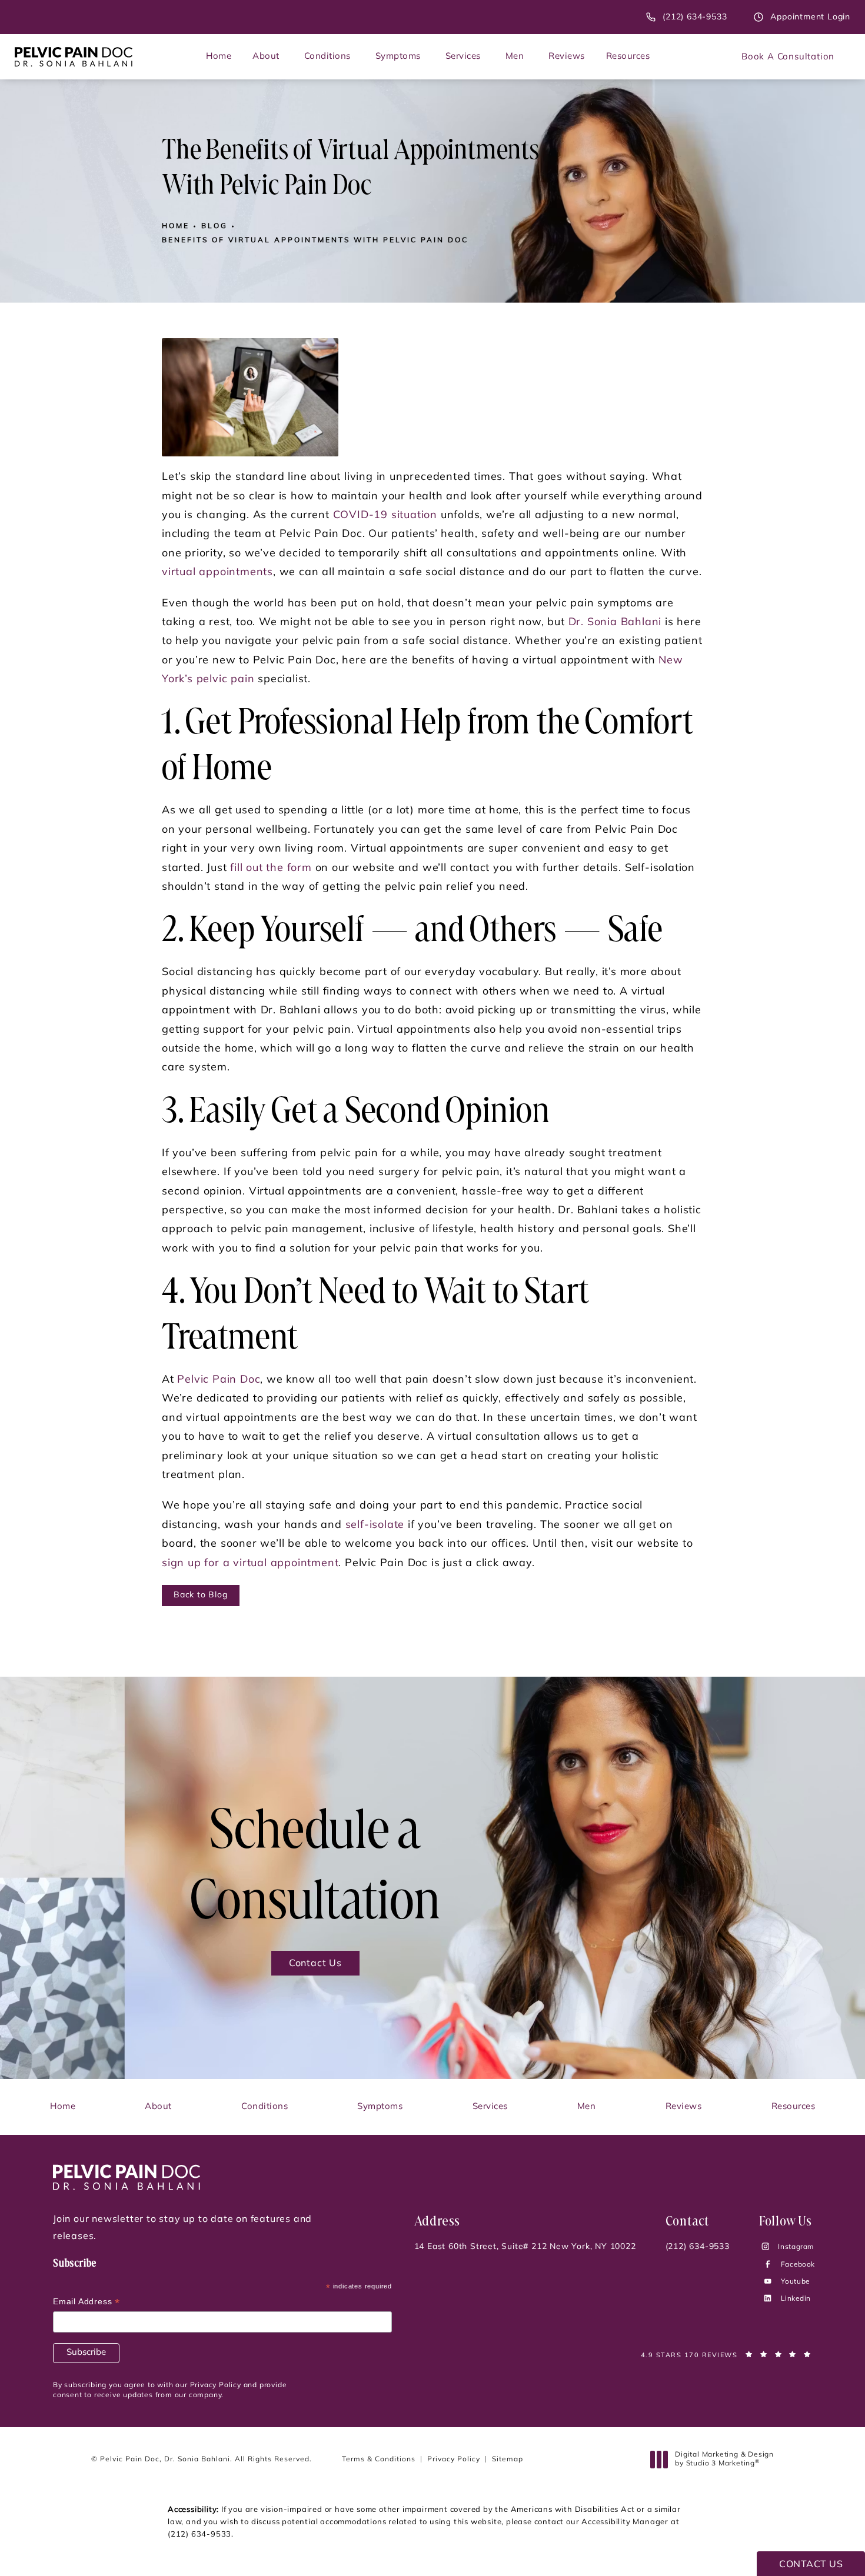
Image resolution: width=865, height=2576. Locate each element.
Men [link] (515, 57)
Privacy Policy (454, 2460)
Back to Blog (201, 1595)
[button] (769, 2248)
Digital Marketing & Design (724, 2460)
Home (176, 226)
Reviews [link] (567, 57)
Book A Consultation (788, 57)
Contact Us (315, 1964)
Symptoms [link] (398, 57)
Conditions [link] (327, 57)
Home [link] (219, 57)
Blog (214, 226)
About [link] (266, 57)
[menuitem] (219, 57)
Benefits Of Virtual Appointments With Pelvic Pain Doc (315, 241)
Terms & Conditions (379, 2460)
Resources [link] (628, 57)
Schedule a (316, 1868)
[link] (686, 17)
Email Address (86, 2303)
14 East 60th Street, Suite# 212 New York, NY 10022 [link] (525, 2247)
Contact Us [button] (811, 2565)
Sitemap (508, 2460)
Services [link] (463, 57)
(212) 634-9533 (199, 2535)
